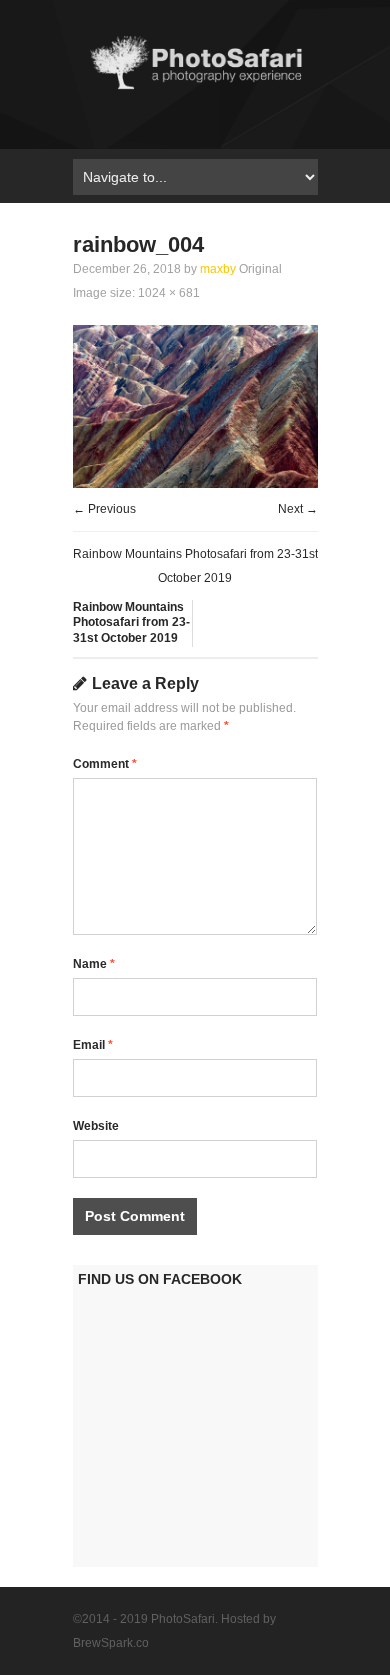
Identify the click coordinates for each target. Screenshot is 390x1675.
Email (93, 1045)
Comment (105, 764)
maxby (218, 269)
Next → (298, 509)
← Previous (104, 509)
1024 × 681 (169, 293)
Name (94, 964)
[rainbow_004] (195, 483)
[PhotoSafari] (195, 88)
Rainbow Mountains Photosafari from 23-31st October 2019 (131, 622)
